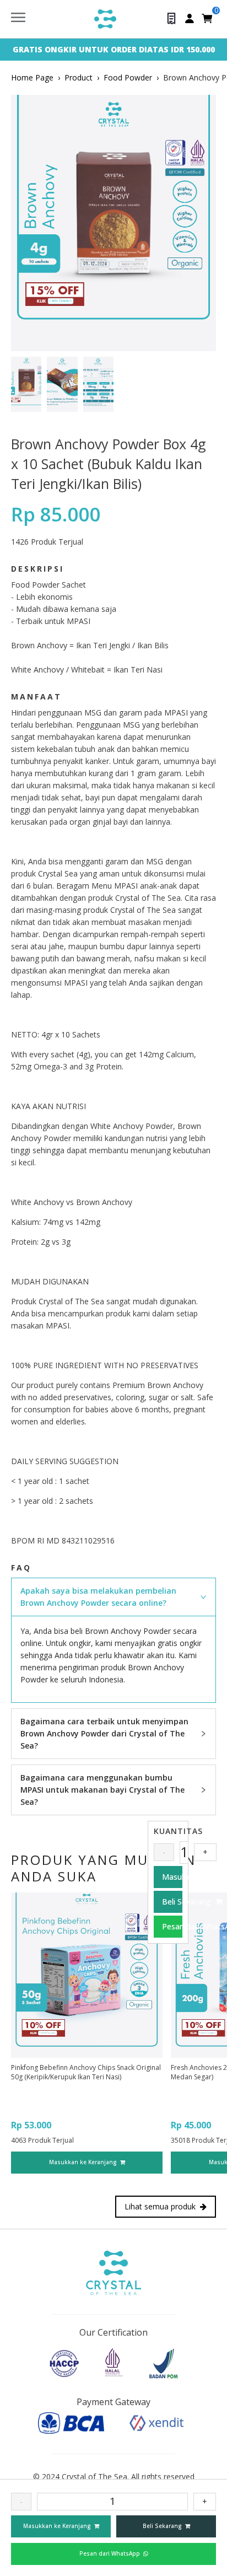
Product (79, 77)
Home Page (32, 77)
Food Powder (128, 77)
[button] (113, 1597)
